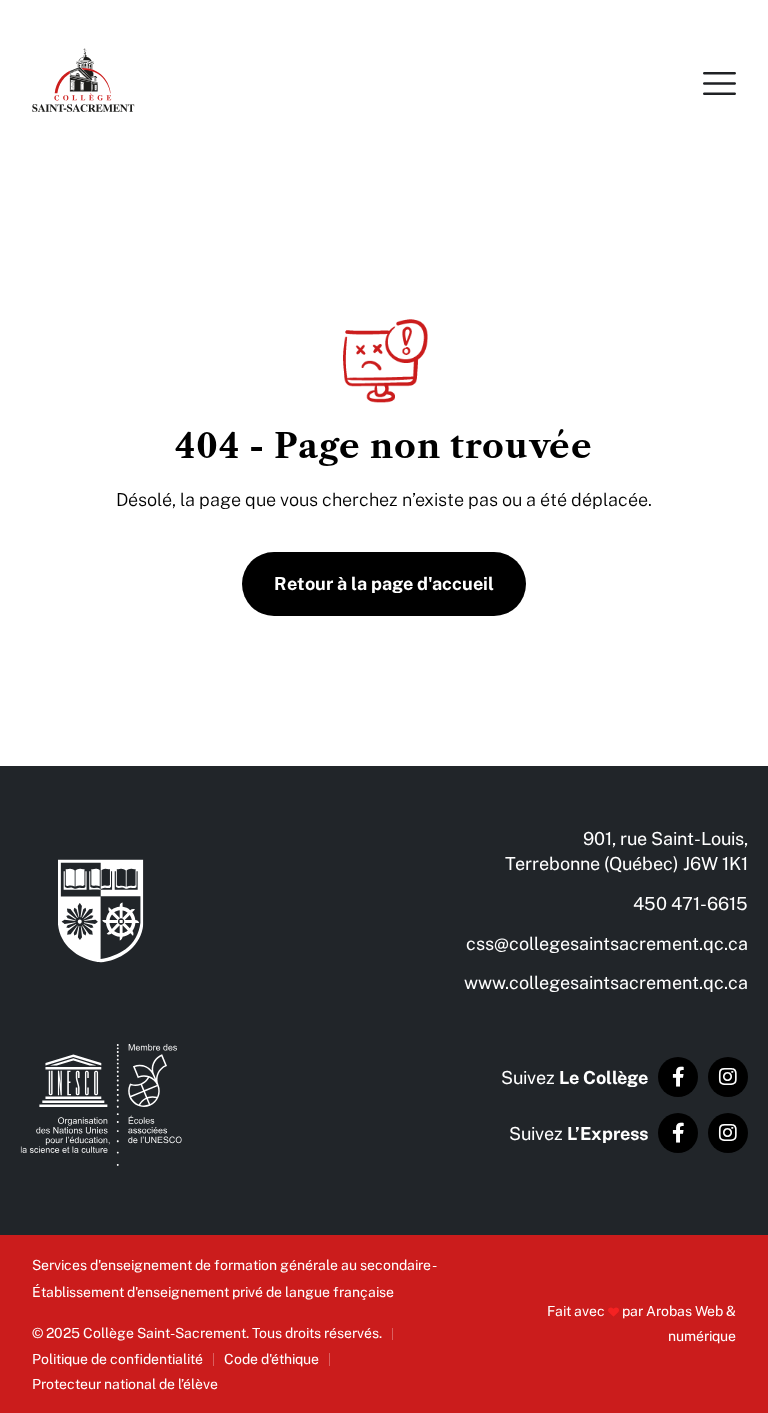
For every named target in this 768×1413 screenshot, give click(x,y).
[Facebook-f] (678, 1077)
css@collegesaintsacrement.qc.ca (607, 943)
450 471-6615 (690, 903)
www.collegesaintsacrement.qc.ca (606, 982)
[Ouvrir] (719, 83)
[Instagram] (728, 1077)
